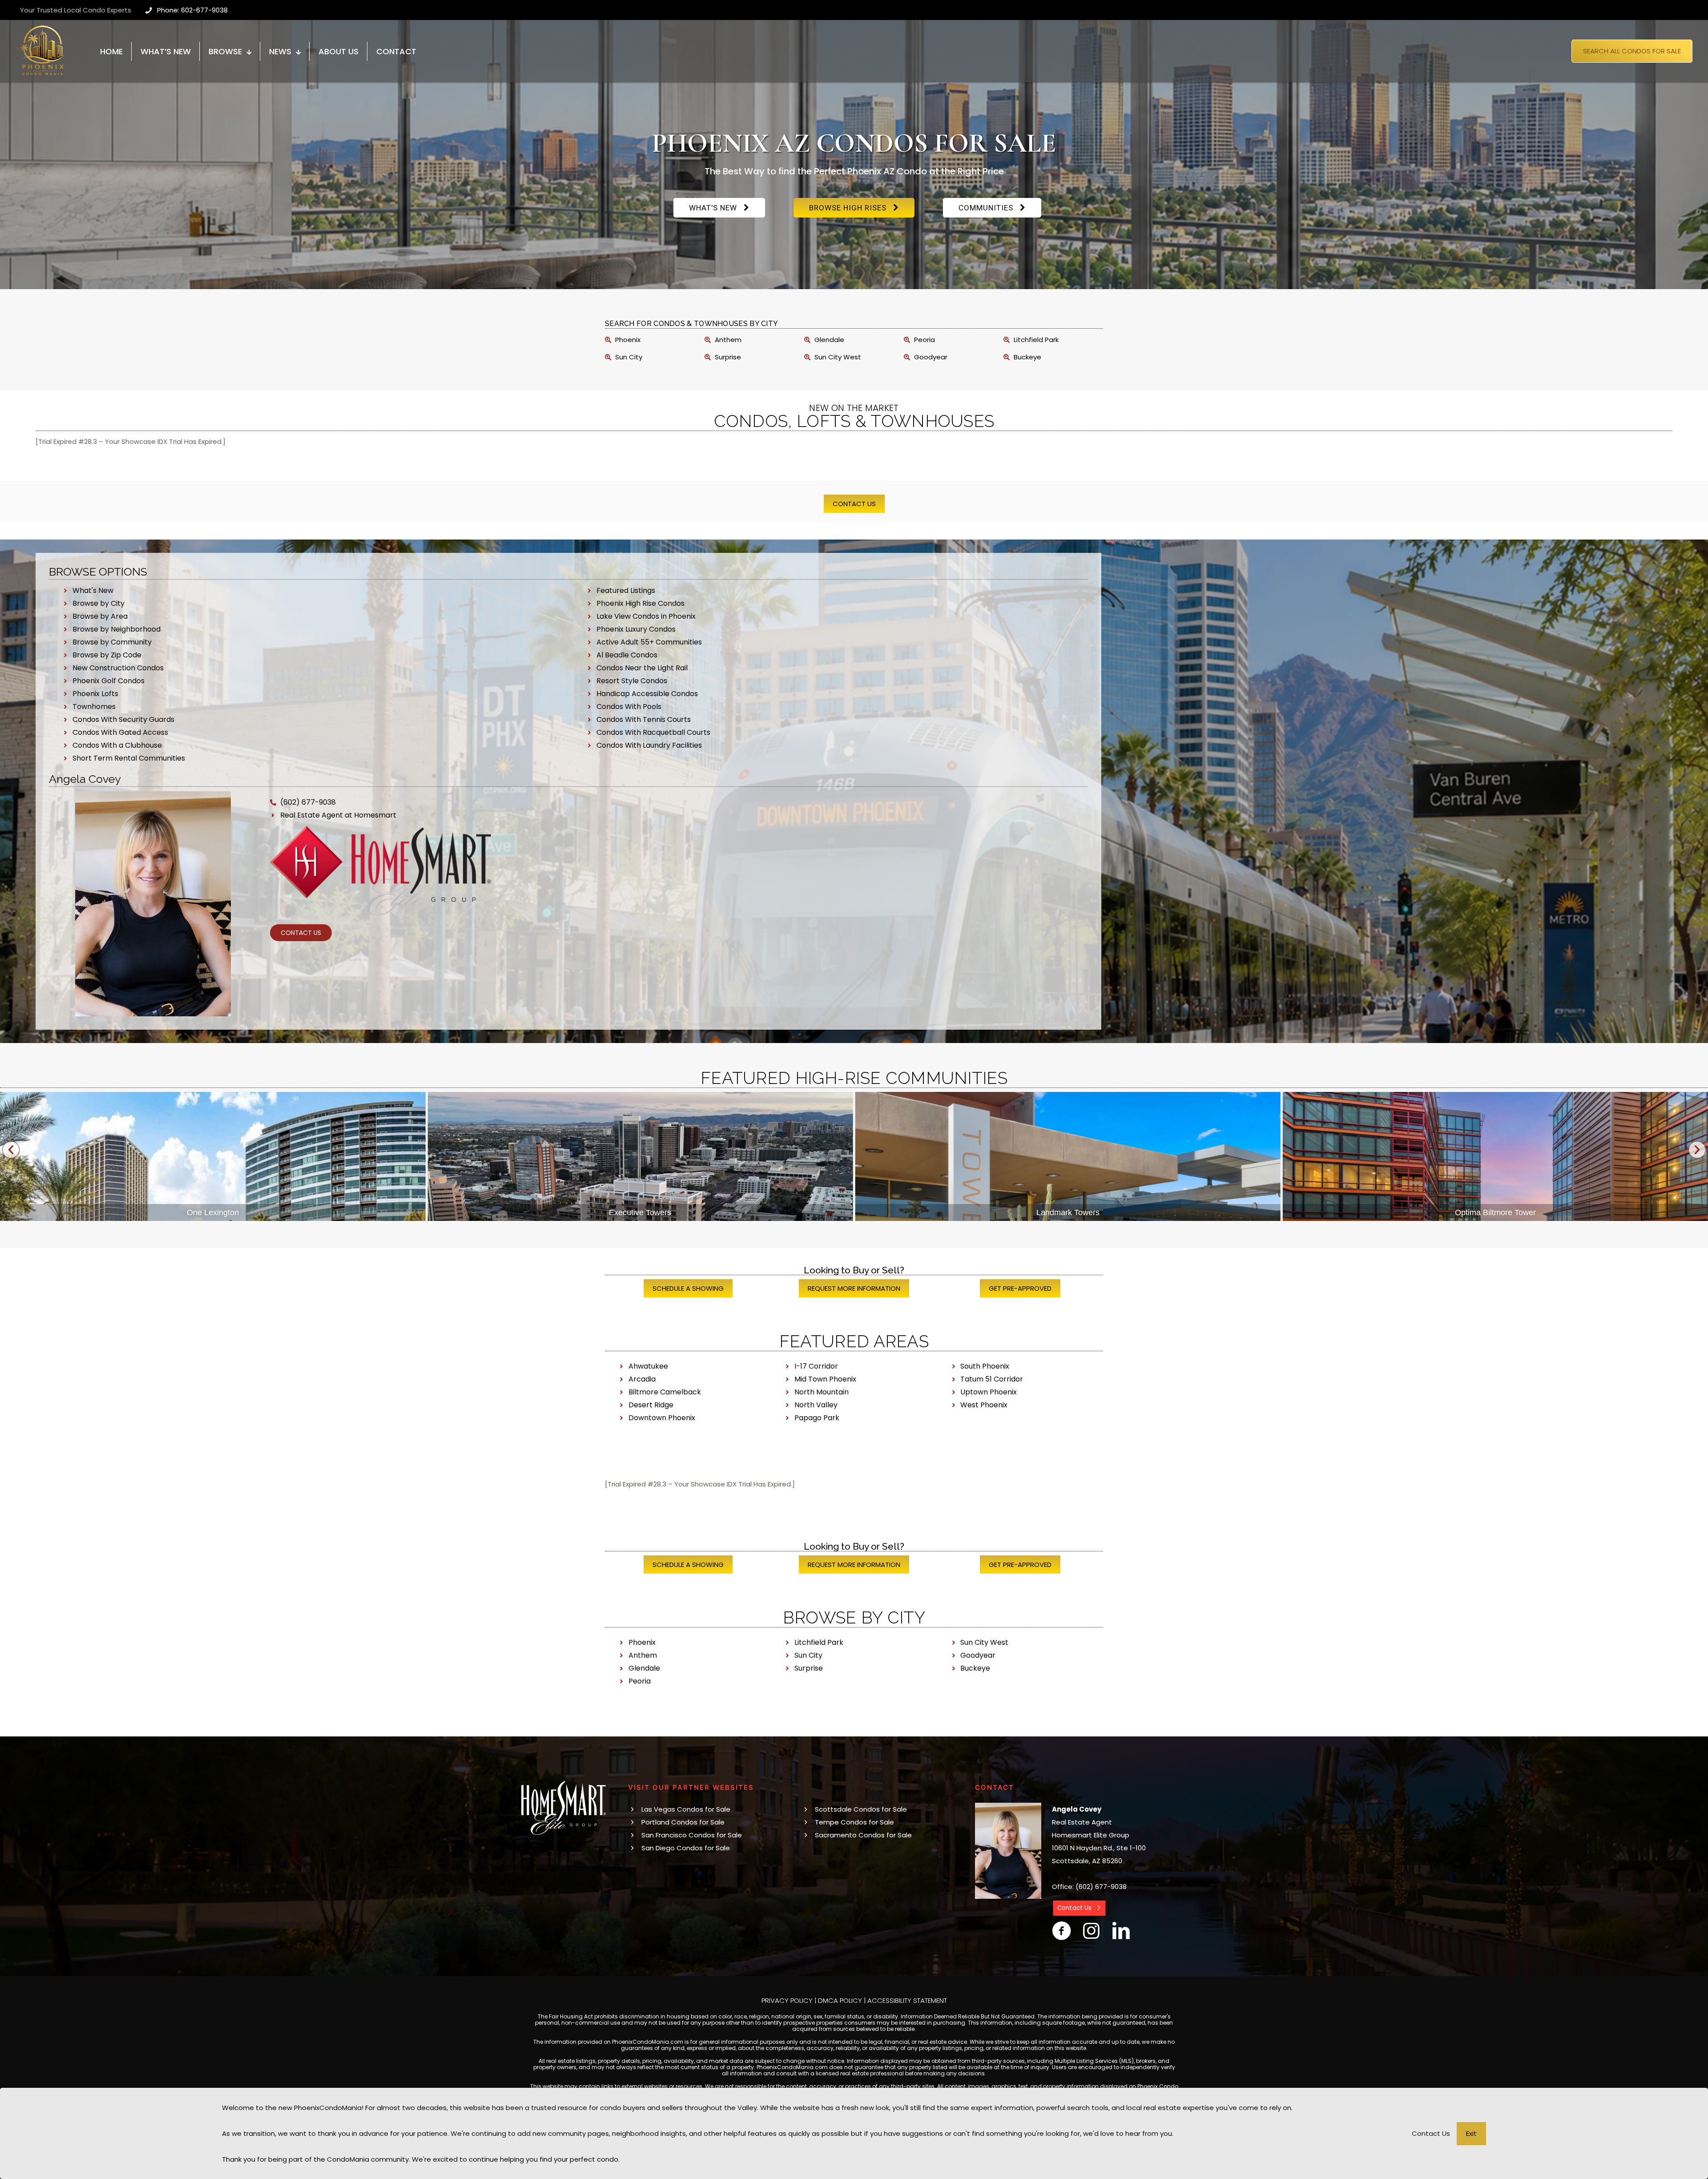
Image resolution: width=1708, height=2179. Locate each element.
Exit (1471, 2133)
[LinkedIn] (1121, 1931)
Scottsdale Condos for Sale (861, 1809)
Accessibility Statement (907, 2000)
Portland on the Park (1068, 1212)
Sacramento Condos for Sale (863, 1835)
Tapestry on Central (1495, 1212)
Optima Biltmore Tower (640, 1212)
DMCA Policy (840, 2000)
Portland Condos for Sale (683, 1822)
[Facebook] (1061, 1931)
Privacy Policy (787, 2000)
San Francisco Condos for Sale (692, 1835)
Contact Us (1431, 2133)
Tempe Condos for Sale (854, 1822)
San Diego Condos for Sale (686, 1848)
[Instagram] (1091, 1931)
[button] (11, 1150)
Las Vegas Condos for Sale (686, 1809)
